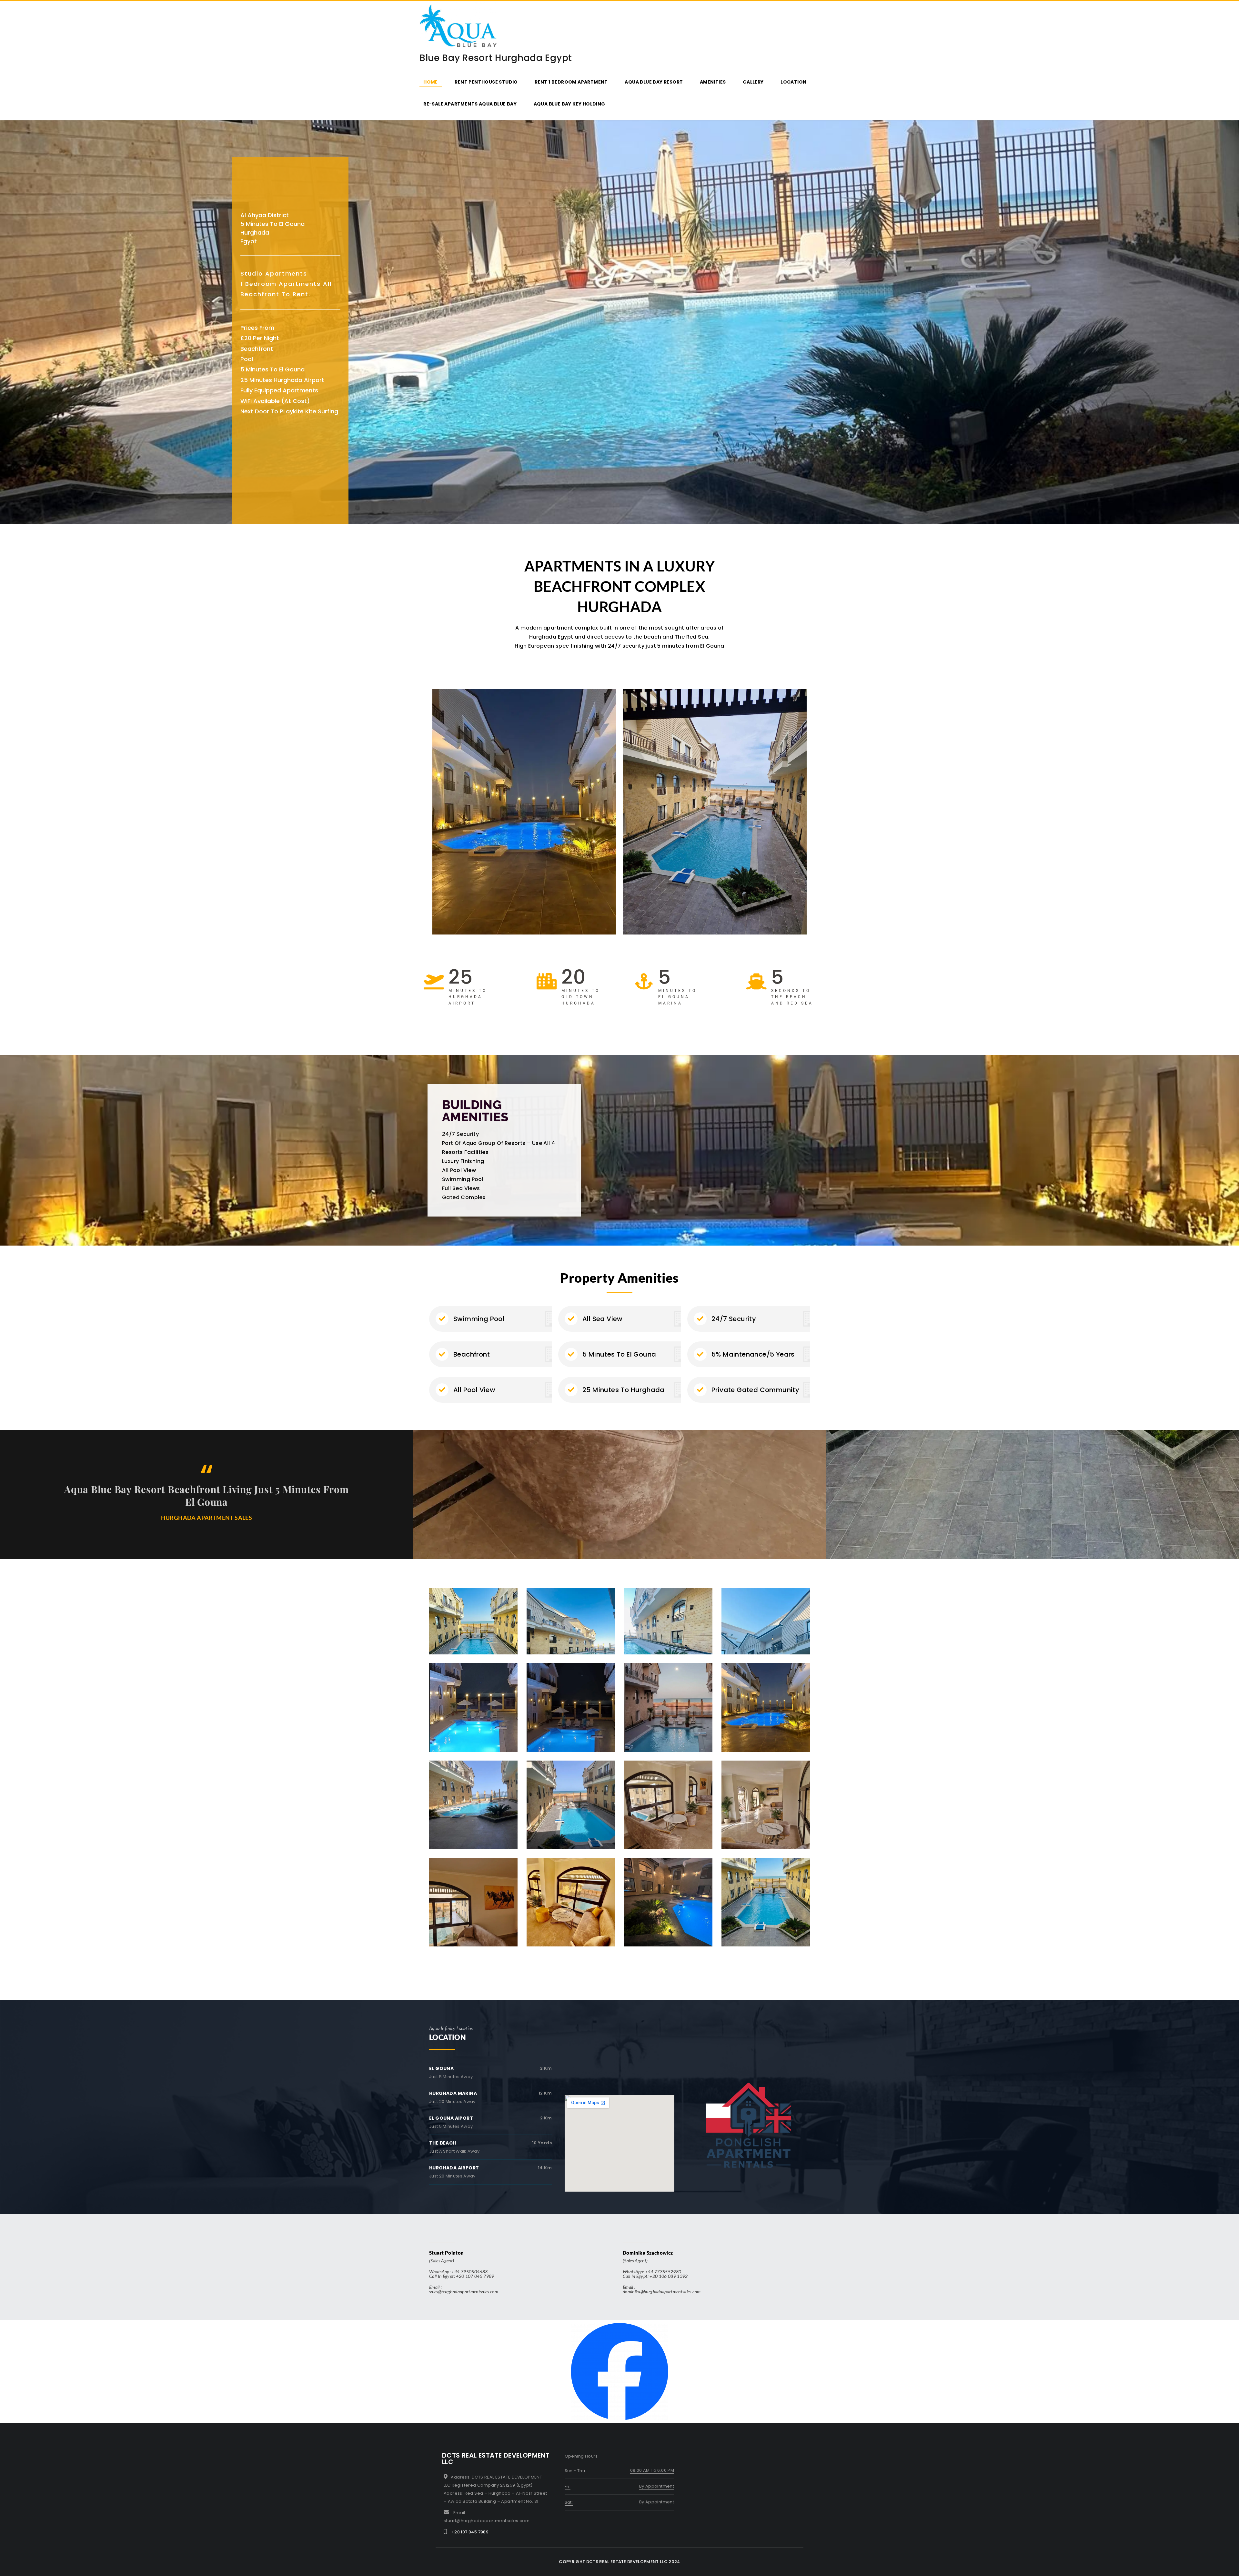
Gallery (753, 82)
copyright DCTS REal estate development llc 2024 (619, 2562)
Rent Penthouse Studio (486, 82)
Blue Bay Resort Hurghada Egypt (496, 58)
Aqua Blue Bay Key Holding (569, 104)
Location (793, 82)
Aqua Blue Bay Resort (654, 82)
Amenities (713, 82)
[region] (619, 322)
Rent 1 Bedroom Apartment (571, 82)
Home (431, 82)
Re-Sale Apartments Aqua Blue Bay (470, 104)
